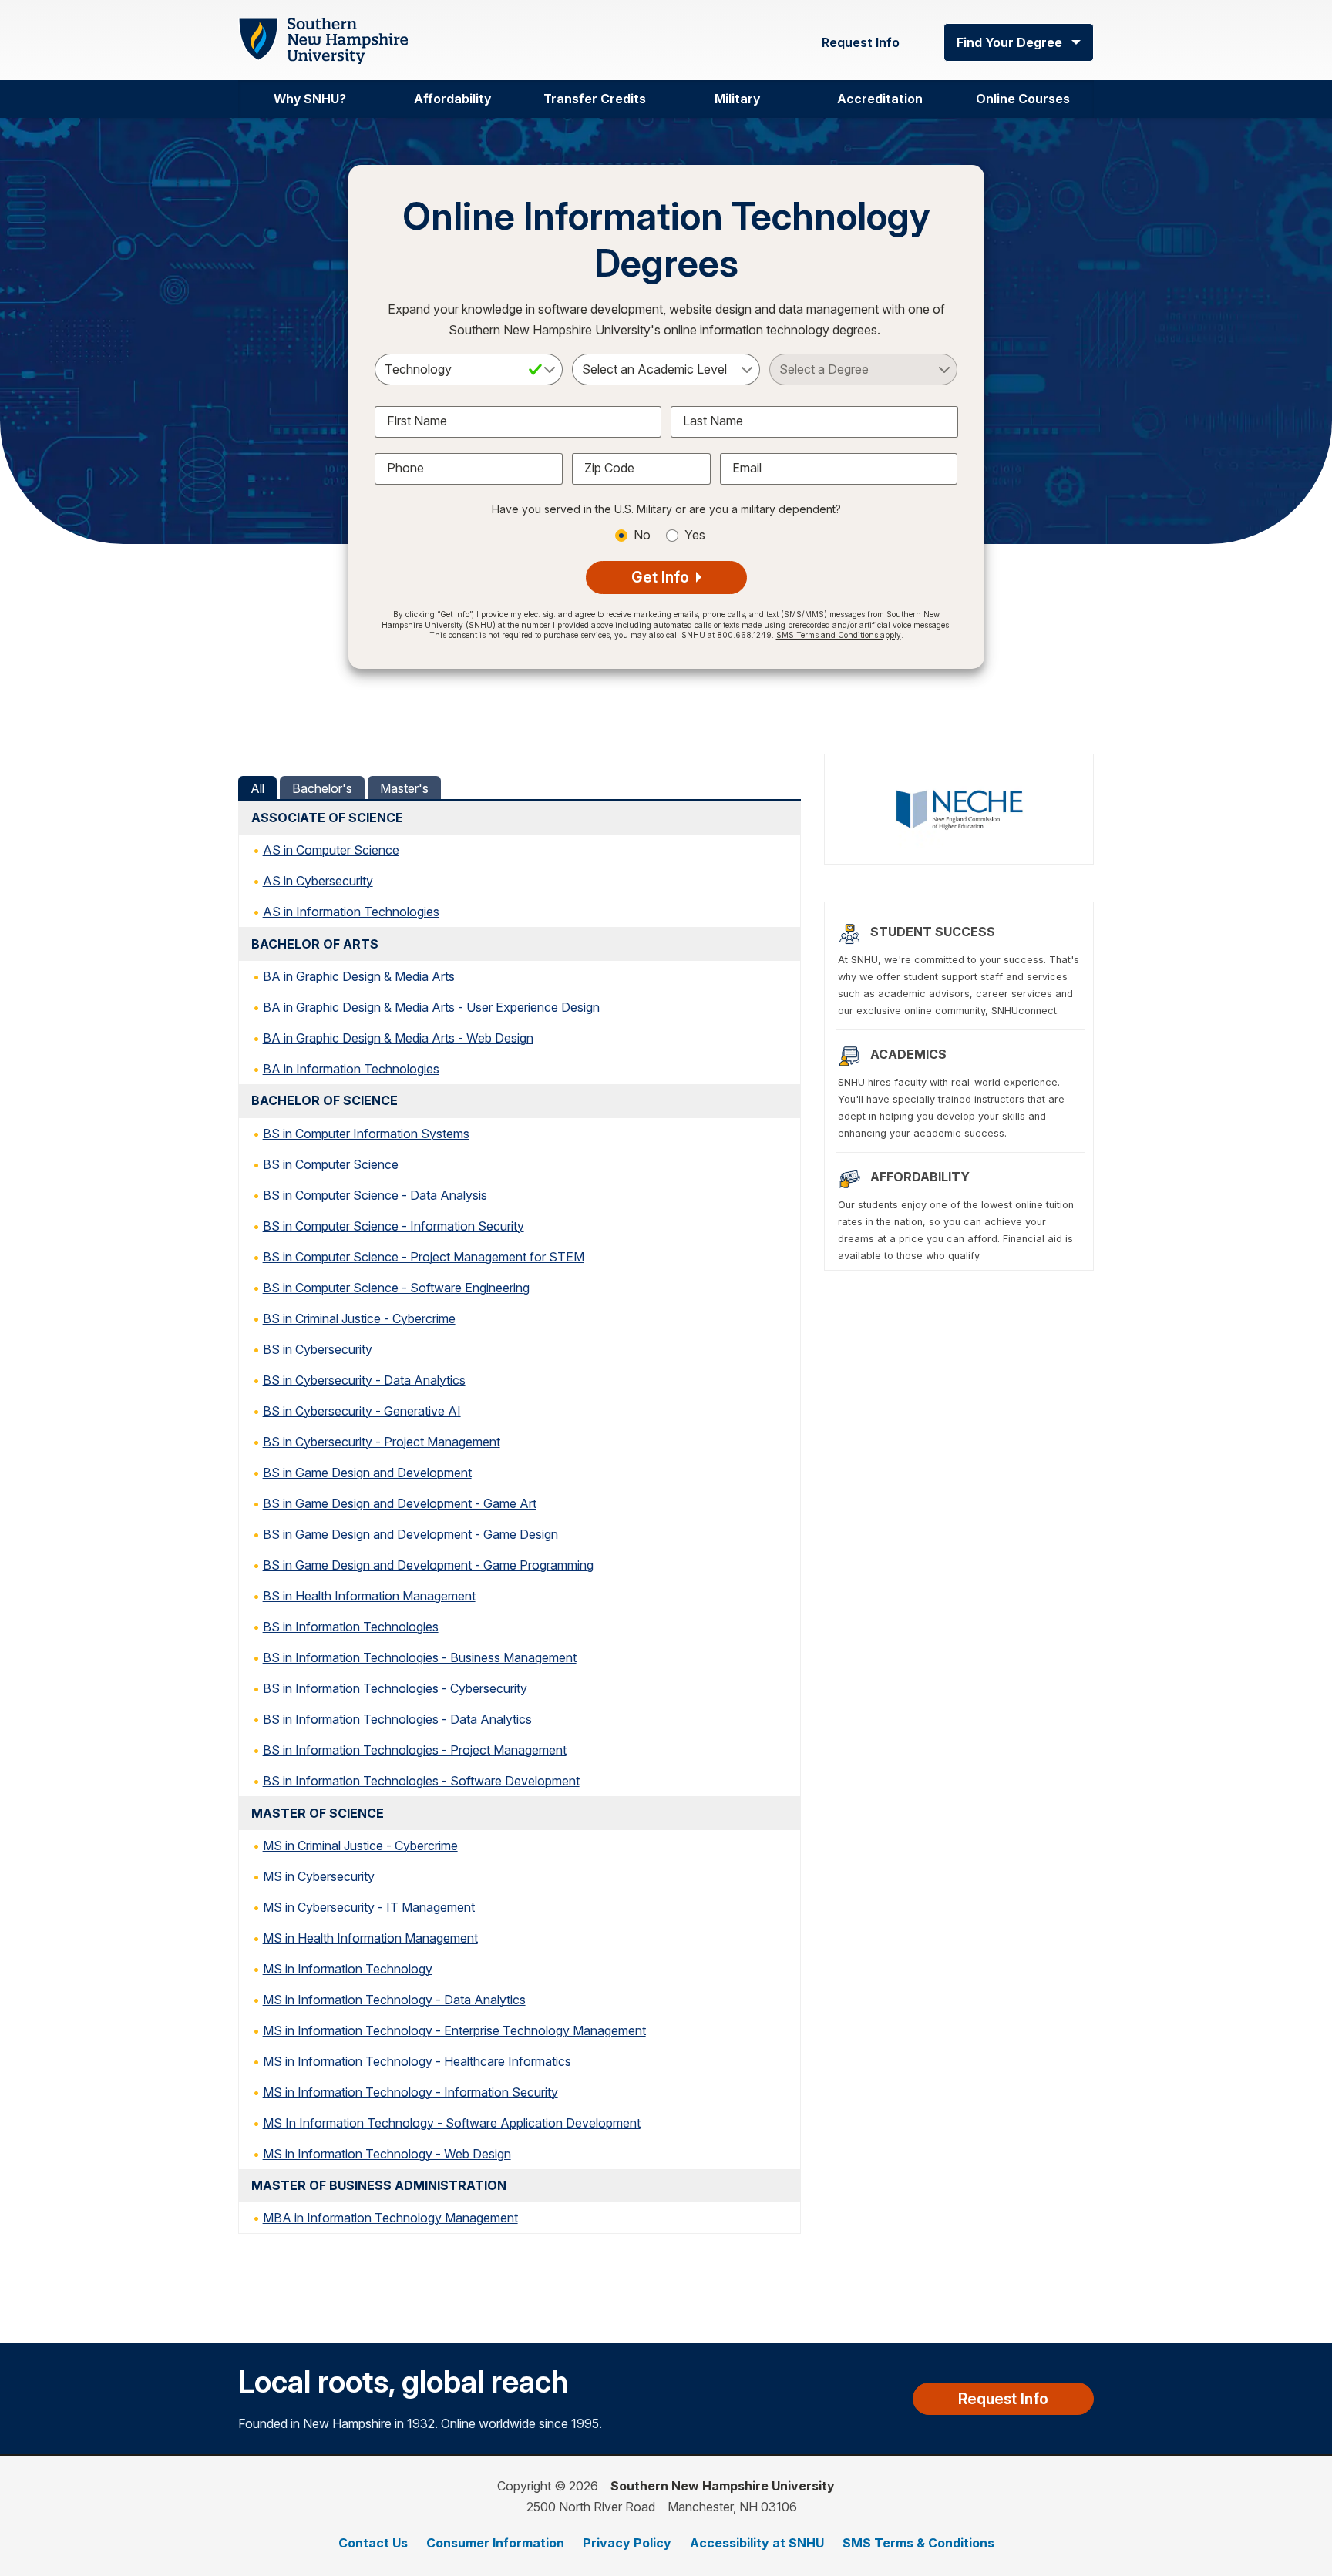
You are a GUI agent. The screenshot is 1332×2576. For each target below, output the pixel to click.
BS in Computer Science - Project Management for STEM (424, 1257)
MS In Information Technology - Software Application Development (452, 2123)
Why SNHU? (310, 99)
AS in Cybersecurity (318, 881)
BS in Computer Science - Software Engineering (396, 1288)
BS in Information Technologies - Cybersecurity (395, 1688)
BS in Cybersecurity (318, 1349)
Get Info (662, 577)
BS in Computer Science (331, 1164)
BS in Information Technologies (351, 1627)
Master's (404, 788)
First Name (417, 421)
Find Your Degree (1009, 42)
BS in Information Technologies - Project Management (415, 1750)
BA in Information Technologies (351, 1069)
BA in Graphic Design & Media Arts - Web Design (398, 1038)
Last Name (713, 421)
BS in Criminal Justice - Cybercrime (359, 1318)
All (257, 788)
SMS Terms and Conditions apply (839, 635)
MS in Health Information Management (370, 1938)
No (642, 535)
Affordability (452, 99)
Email (747, 468)
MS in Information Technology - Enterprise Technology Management (454, 2030)
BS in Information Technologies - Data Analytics (397, 1719)
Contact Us (373, 2543)
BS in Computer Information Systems (366, 1134)
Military (737, 99)
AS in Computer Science (331, 850)
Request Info (861, 42)
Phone (405, 468)
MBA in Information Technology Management (390, 2218)
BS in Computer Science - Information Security (394, 1226)
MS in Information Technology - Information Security (410, 2092)
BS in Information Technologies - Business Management (420, 1657)
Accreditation (880, 99)
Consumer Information (495, 2543)
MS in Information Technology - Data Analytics (394, 2000)
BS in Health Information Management (369, 1596)
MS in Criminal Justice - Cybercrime (360, 1846)
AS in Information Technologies (351, 912)
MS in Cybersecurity (319, 1876)
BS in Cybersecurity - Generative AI (362, 1411)
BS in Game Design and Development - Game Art (400, 1503)
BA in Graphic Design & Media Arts (359, 976)
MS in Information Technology (348, 1969)
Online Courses (1023, 99)
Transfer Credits (595, 99)
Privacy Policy (627, 2543)
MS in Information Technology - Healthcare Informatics (417, 2061)
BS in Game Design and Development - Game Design (410, 1534)
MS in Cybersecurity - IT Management (369, 1907)
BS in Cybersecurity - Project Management (382, 1442)
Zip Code (609, 468)
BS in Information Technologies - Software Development (421, 1781)
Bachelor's (322, 788)
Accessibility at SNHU (757, 2543)
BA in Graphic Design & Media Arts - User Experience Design (431, 1007)
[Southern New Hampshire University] (323, 41)
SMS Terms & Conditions (918, 2543)
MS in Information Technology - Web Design (387, 2154)
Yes (695, 535)
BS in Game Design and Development (367, 1473)
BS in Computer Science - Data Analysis (375, 1195)
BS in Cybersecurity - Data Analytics (364, 1380)
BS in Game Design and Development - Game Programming (428, 1565)
